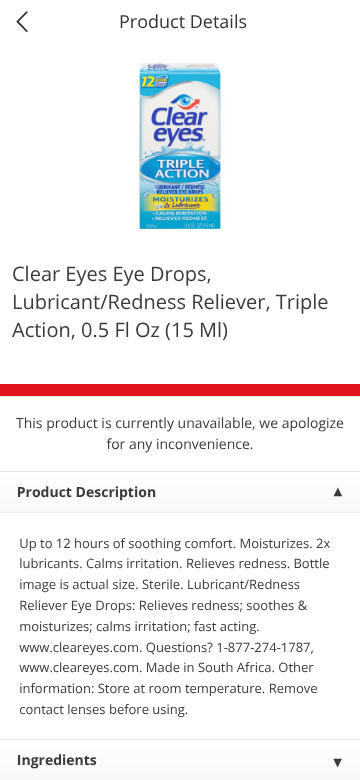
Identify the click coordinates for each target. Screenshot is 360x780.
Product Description (86, 492)
